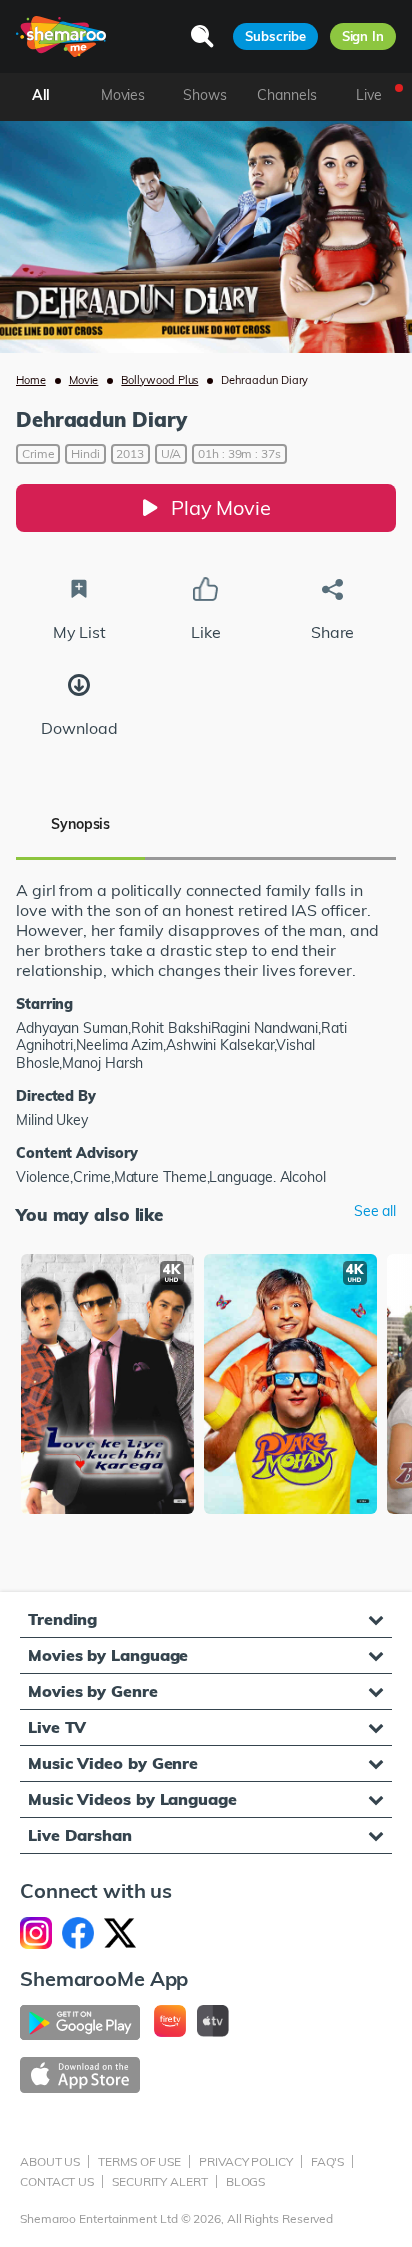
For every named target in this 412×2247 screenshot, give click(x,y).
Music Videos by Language (132, 1799)
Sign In (363, 36)
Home (31, 380)
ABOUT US (50, 2161)
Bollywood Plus (159, 380)
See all (375, 1211)
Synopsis (80, 824)
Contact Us (57, 2181)
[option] (107, 1386)
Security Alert (160, 2181)
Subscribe (275, 36)
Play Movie (221, 507)
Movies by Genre (93, 1691)
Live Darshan (80, 1835)
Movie (84, 380)
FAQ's (328, 2161)
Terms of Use (139, 2161)
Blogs (246, 2181)
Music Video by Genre (113, 1763)
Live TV (57, 1727)
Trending (62, 1619)
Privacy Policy (246, 2161)
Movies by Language (108, 1655)
